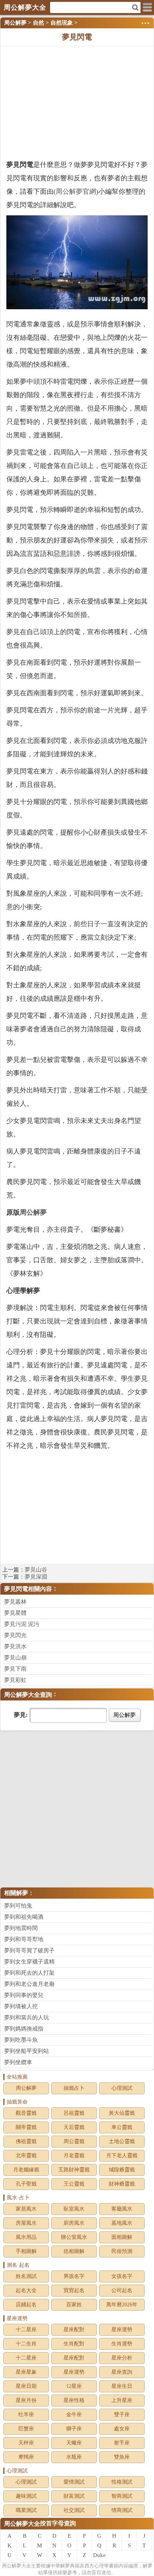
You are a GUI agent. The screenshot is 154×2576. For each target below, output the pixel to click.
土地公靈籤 (122, 2141)
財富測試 (74, 2496)
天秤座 (26, 2443)
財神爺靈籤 (122, 2184)
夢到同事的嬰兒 (24, 1995)
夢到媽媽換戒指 (24, 2029)
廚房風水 (74, 2223)
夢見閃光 (15, 1635)
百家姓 (74, 2305)
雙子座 (122, 2414)
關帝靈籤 (26, 2127)
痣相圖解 (74, 2251)
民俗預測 (122, 2251)
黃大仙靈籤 (122, 2113)
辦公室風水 (74, 2237)
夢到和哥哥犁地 (24, 1939)
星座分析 (122, 2358)
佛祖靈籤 (26, 2141)
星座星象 (26, 2372)
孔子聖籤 (26, 2184)
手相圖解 (26, 2251)
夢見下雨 (15, 1669)
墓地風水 (122, 2223)
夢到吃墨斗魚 (21, 2040)
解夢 (16, 2566)
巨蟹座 (26, 2429)
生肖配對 (74, 2344)
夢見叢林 (15, 1602)
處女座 (122, 2429)
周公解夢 (15, 23)
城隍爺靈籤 (122, 2170)
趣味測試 (26, 2496)
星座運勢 (122, 2330)
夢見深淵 (36, 1577)
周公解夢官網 (76, 192)
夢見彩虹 (15, 1680)
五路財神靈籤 (74, 2170)
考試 (107, 955)
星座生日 (122, 2386)
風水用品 (26, 2237)
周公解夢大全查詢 (28, 1695)
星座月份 (26, 2400)
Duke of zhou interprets (99, 2556)
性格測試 (122, 2482)
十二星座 (26, 2330)
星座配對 (74, 2330)
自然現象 (62, 23)
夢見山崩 (15, 1658)
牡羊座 (26, 2414)
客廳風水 (122, 2209)
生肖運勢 (122, 2344)
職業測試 (26, 2510)
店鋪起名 (26, 2305)
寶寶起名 (74, 2290)
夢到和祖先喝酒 (24, 1917)
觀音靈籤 (26, 2113)
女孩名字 (122, 2276)
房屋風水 (26, 2223)
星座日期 (26, 2386)
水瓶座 (74, 2457)
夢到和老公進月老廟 (29, 1984)
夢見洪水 (15, 1646)
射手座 (122, 2443)
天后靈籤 (74, 2127)
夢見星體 (15, 1613)
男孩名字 (74, 2276)
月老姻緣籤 (26, 2170)
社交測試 (74, 2510)
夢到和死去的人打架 (29, 1973)
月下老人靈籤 (122, 2156)
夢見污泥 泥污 (22, 1624)
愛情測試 (74, 2482)
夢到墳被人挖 (21, 2006)
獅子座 (74, 2429)
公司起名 (122, 2290)
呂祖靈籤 (74, 2113)
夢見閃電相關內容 (28, 1589)
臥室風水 (74, 2209)
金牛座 (74, 2414)
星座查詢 (122, 2372)
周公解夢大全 (22, 2524)
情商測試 (122, 2510)
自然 (38, 23)
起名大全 (26, 2290)
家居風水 (26, 2209)
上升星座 (122, 2400)
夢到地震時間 (21, 1928)
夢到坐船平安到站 (27, 2051)
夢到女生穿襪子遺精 (29, 1962)
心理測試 (122, 2088)
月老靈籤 (74, 2156)
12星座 (74, 2386)
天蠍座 (74, 2443)
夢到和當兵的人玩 (27, 2018)
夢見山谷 (36, 1570)
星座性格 (74, 2400)
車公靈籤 (122, 2127)
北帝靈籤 (26, 2156)
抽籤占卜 (74, 2088)
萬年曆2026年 (122, 2305)
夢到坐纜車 (18, 2062)
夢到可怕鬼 (18, 1906)
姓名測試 (26, 2276)
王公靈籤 (74, 2184)
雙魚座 (122, 2457)
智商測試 (122, 2496)
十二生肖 (26, 2344)
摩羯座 (26, 2457)
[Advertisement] (77, 102)
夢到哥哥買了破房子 (29, 1950)
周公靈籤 (74, 2141)
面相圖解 (122, 2237)
